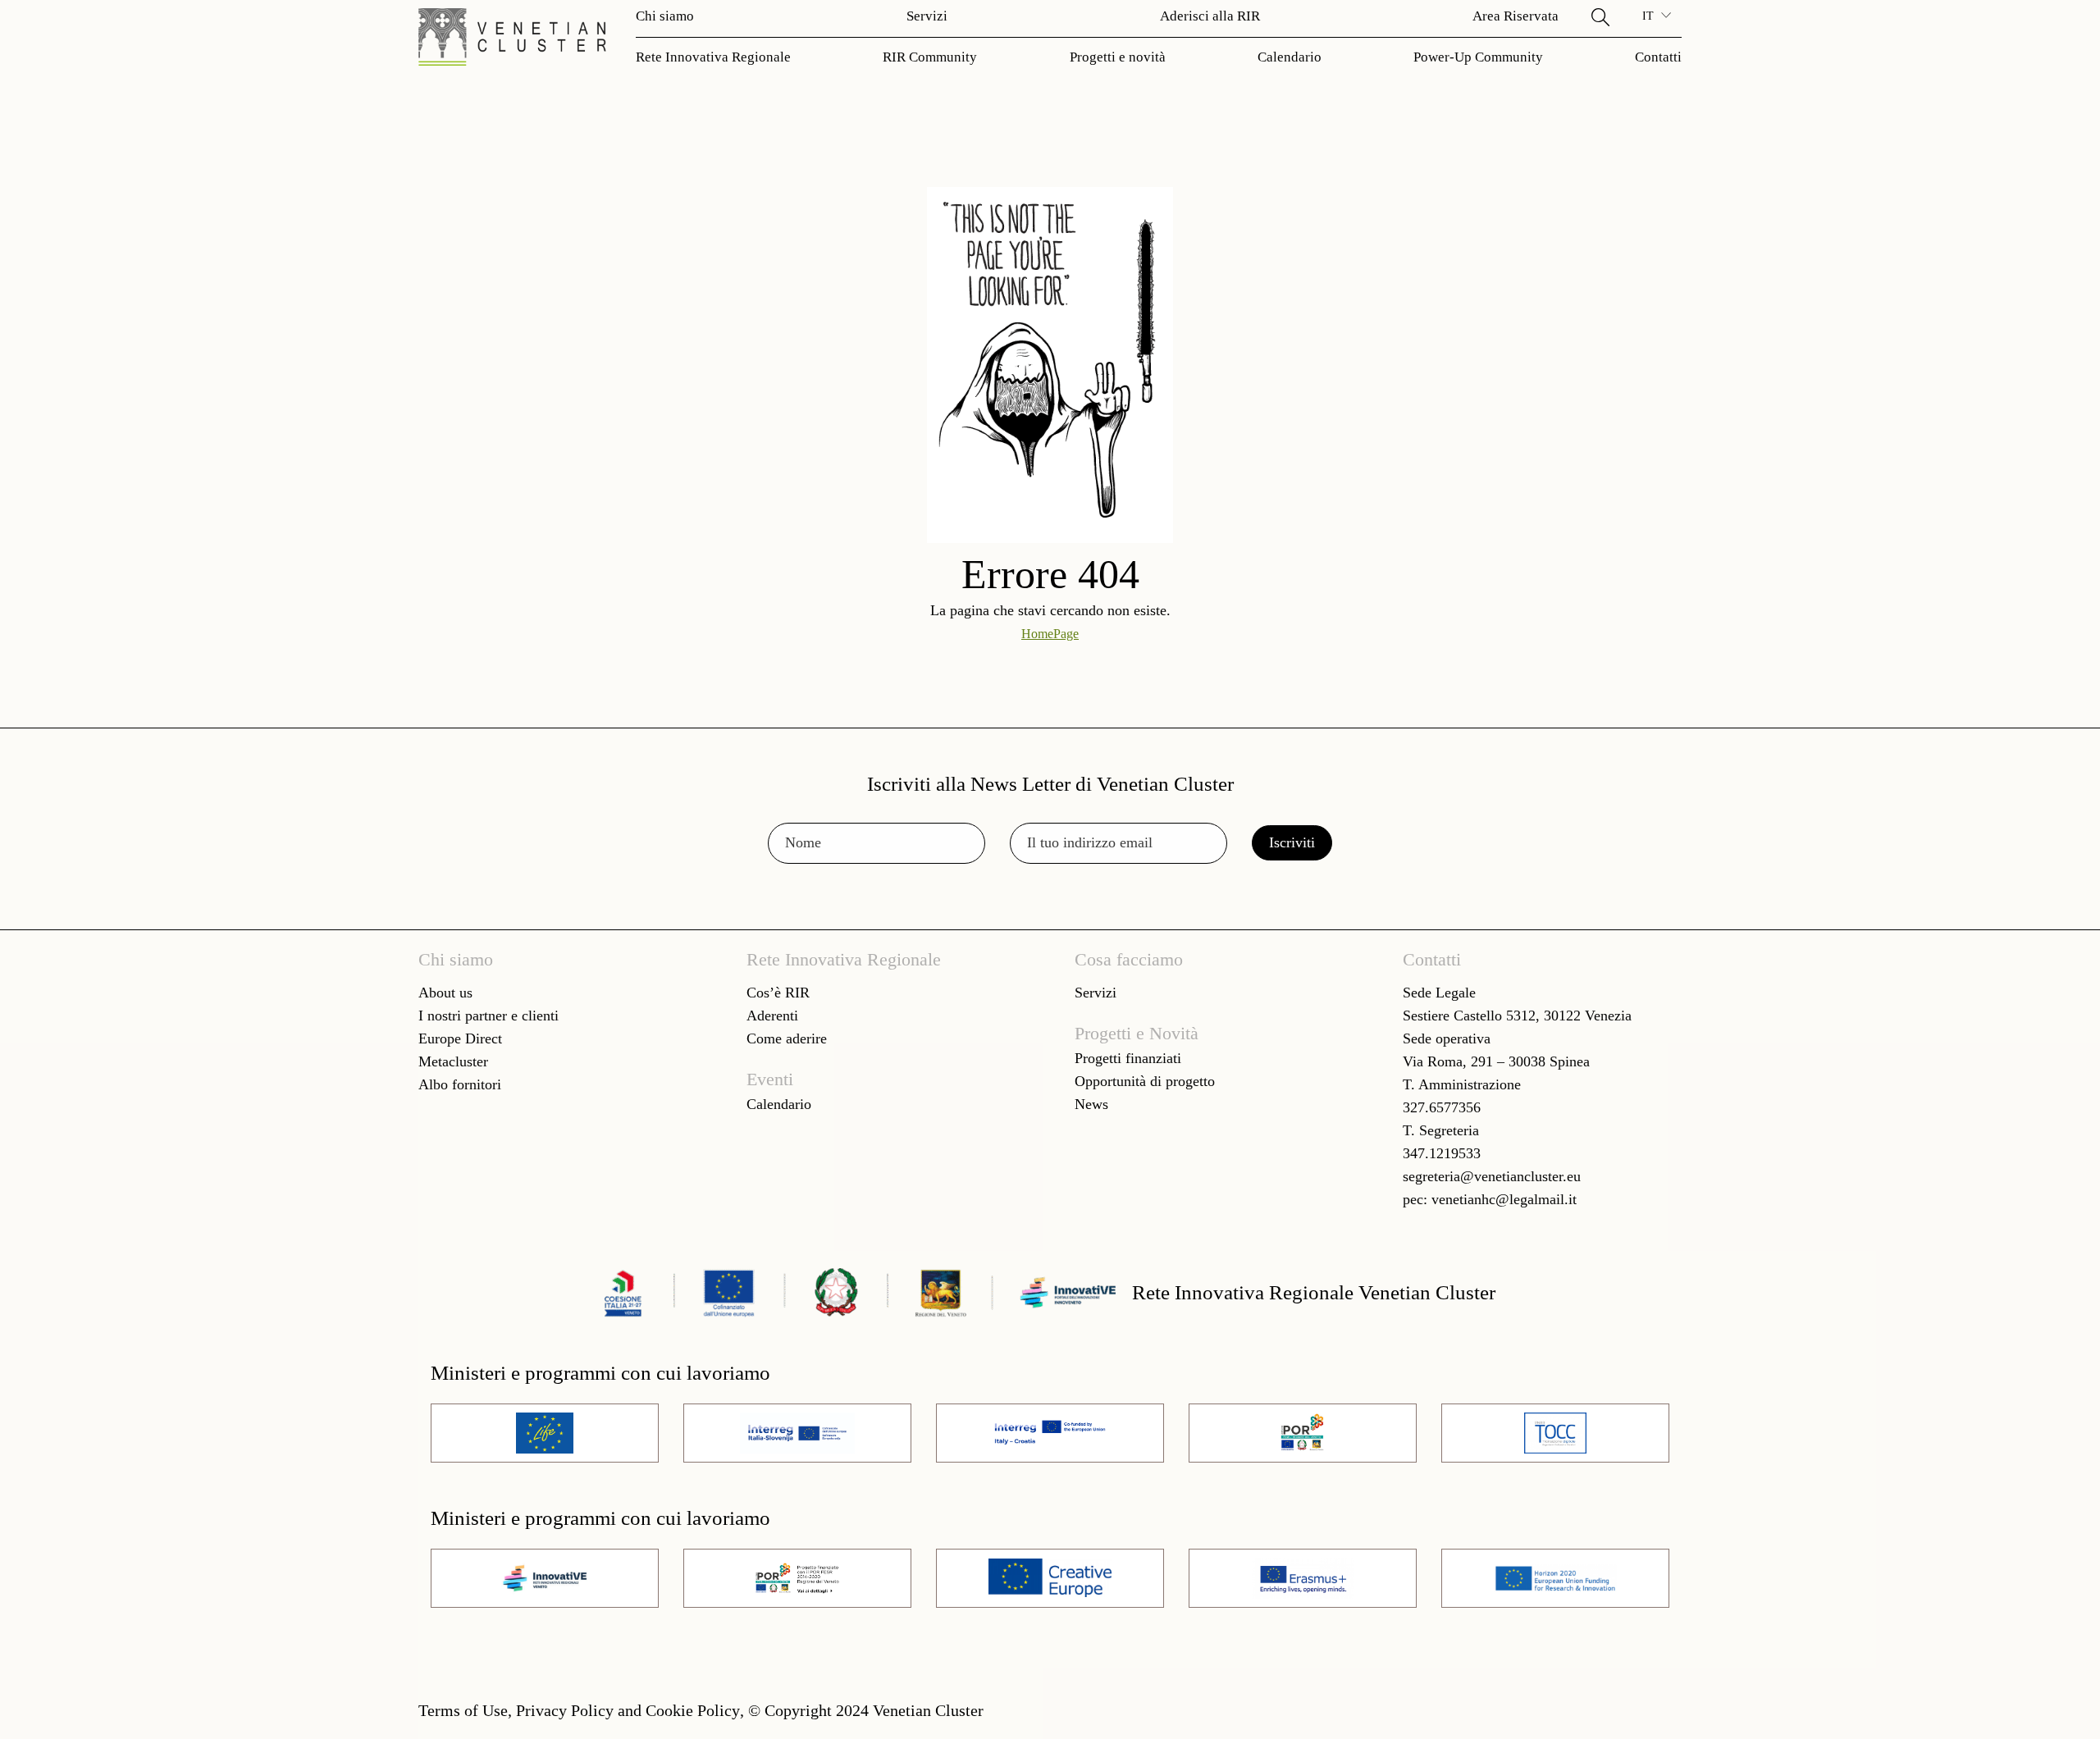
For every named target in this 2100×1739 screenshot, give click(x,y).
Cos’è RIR (778, 993)
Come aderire (787, 1038)
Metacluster (453, 1061)
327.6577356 (1442, 1107)
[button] (1600, 16)
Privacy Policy (565, 1710)
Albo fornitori (460, 1084)
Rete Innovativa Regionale (713, 57)
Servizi (927, 16)
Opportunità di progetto (1145, 1081)
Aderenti (772, 1016)
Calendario (1290, 57)
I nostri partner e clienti (488, 1016)
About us (445, 993)
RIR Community (930, 57)
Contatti (1658, 57)
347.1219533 (1442, 1153)
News (1091, 1104)
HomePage (1050, 634)
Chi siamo (665, 16)
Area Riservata (1516, 16)
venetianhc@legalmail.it (1504, 1199)
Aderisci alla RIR (1210, 16)
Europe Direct (460, 1038)
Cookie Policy (693, 1710)
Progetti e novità (1118, 57)
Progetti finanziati (1128, 1058)
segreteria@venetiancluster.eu (1492, 1176)
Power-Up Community (1478, 57)
